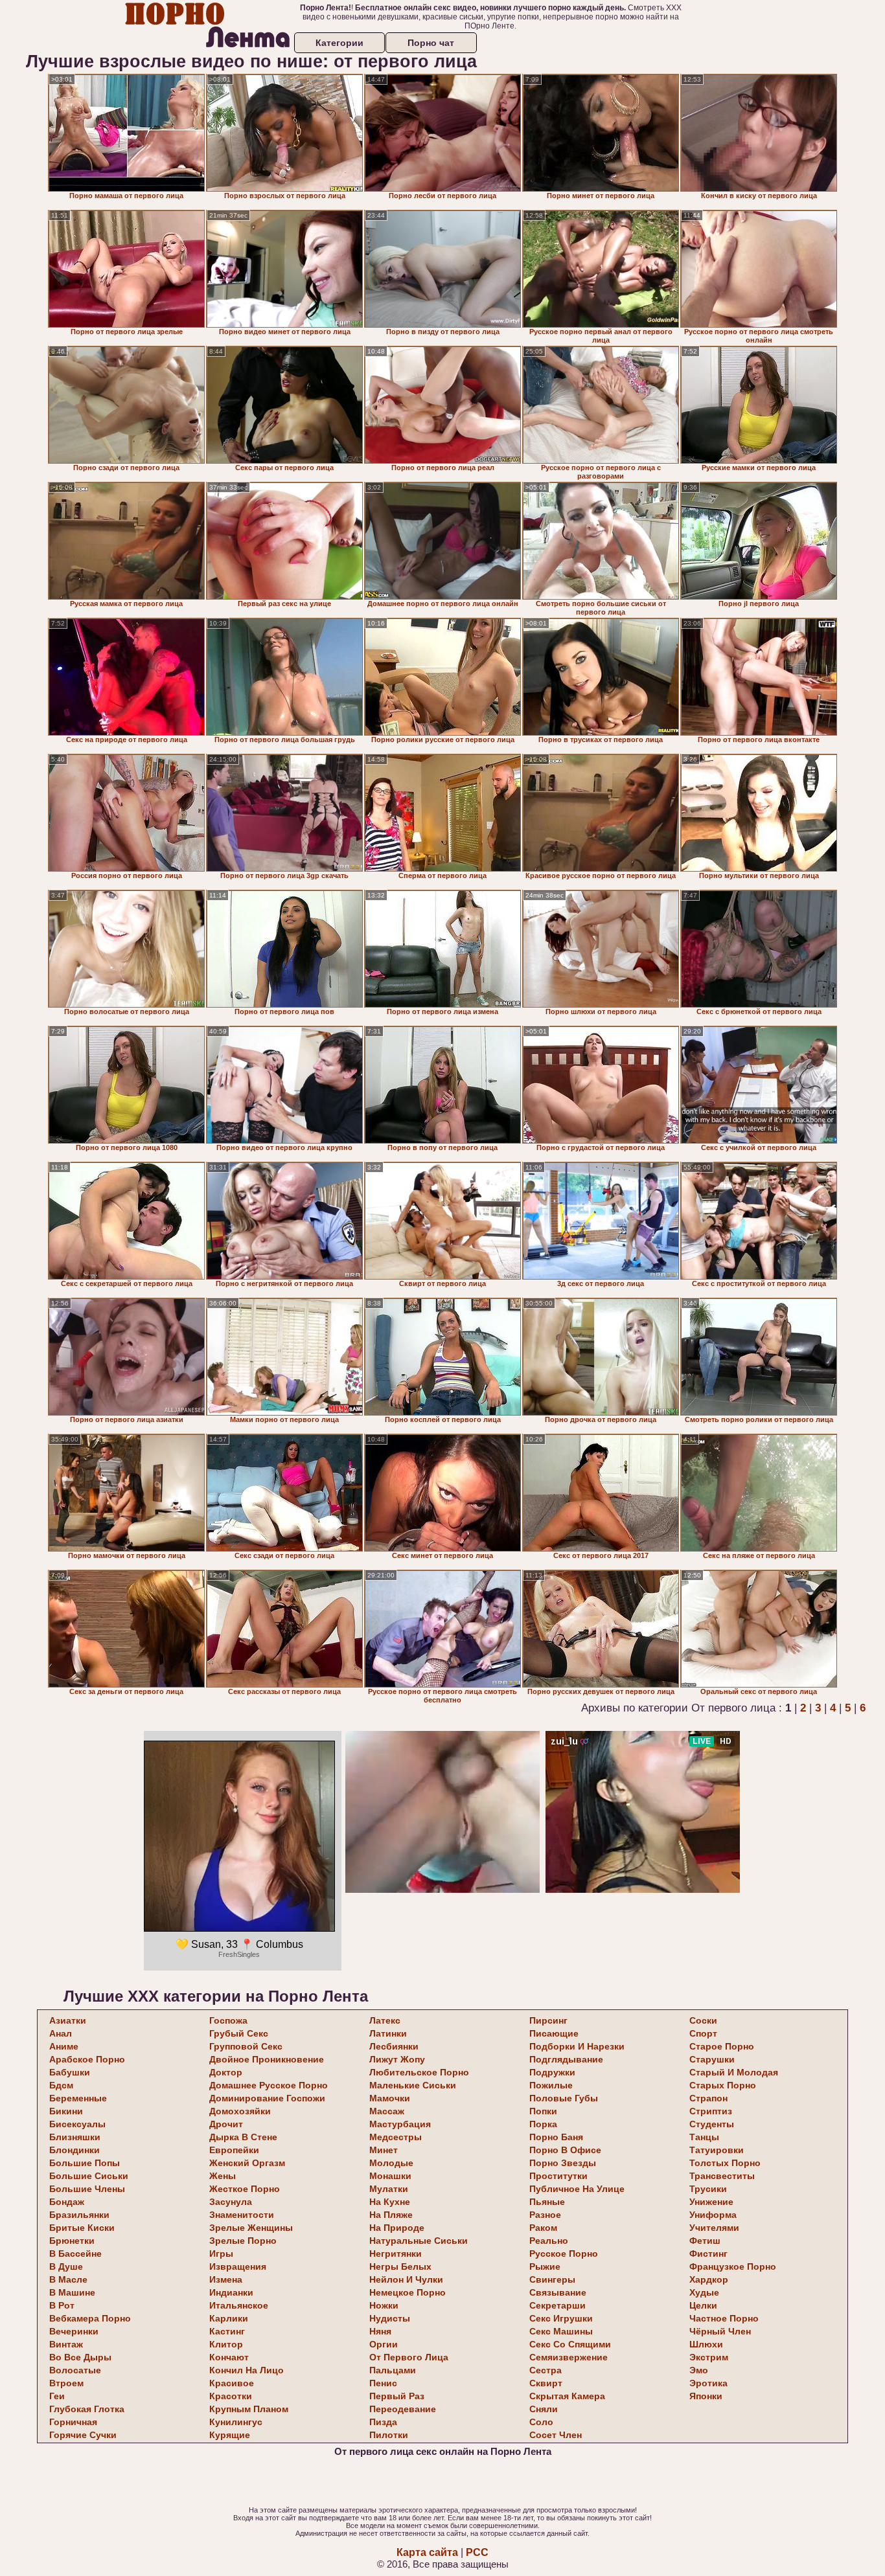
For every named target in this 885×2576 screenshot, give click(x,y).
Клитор (226, 2344)
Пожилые (551, 2085)
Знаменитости (242, 2215)
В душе (66, 2266)
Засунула (231, 2202)
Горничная (73, 2422)
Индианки (231, 2292)
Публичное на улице (577, 2189)
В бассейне (75, 2254)
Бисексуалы (77, 2124)
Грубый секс (239, 2033)
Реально (549, 2241)
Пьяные (547, 2202)
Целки (703, 2305)
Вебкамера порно (90, 2318)
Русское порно (564, 2254)
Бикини (66, 2111)
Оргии (384, 2344)
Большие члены (87, 2189)
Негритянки (396, 2254)
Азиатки (68, 2020)
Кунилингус (236, 2422)
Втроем (66, 2383)
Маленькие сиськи (413, 2085)
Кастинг (227, 2331)
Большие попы (85, 2163)
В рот (62, 2305)
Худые (704, 2292)
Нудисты (390, 2318)
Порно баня (556, 2137)
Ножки (384, 2305)
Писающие (554, 2033)
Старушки (712, 2059)
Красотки (231, 2396)
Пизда (383, 2422)
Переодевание (403, 2409)
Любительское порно (419, 2072)
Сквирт (546, 2383)
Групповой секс (246, 2046)
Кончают (229, 2357)
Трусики (708, 2189)
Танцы (704, 2137)
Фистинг (708, 2254)
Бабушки (70, 2072)
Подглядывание (566, 2059)
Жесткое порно (245, 2189)
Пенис (383, 2383)
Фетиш (705, 2241)
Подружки (552, 2072)
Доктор (226, 2072)
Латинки (388, 2033)
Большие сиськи (89, 2176)
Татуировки (717, 2150)
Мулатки (389, 2189)
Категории (339, 43)
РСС (477, 2552)
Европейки (234, 2150)
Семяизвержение (569, 2357)
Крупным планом (249, 2409)
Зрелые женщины (251, 2228)
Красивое (232, 2383)
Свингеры (552, 2279)
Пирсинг (548, 2020)
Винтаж (66, 2344)
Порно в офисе (565, 2150)
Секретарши (557, 2305)
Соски (703, 2020)
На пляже (391, 2215)
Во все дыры (80, 2357)
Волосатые (75, 2370)
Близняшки (75, 2137)
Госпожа (228, 2020)
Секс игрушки (561, 2318)
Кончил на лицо (247, 2370)
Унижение (711, 2202)
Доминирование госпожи (267, 2098)
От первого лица (409, 2357)
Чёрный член (720, 2331)
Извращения (238, 2266)
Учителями (714, 2228)
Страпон (708, 2098)
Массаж (387, 2111)
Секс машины (561, 2331)
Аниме (64, 2046)
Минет (384, 2150)
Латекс (385, 2020)
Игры (221, 2254)
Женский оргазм (247, 2163)
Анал (61, 2033)
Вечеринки (74, 2331)
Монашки (390, 2176)
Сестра (546, 2370)
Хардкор (709, 2279)
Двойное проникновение (267, 2059)
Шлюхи (706, 2344)
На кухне (390, 2202)
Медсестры (396, 2137)
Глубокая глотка (87, 2409)
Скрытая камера (567, 2396)
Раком (543, 2228)
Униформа (713, 2215)
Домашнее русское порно (269, 2085)
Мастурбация (400, 2124)
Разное (545, 2215)
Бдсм (61, 2085)
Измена (226, 2279)
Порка (543, 2124)
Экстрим (709, 2357)
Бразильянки (79, 2215)
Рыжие (545, 2266)
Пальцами (393, 2370)
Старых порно (723, 2085)
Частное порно (724, 2318)
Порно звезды (563, 2163)
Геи (57, 2396)
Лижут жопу (397, 2059)
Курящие (230, 2435)
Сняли (544, 2409)
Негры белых (400, 2266)
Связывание (558, 2292)
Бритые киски (82, 2228)
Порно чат (431, 43)
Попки (543, 2111)
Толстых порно (725, 2163)
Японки (706, 2396)
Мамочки (390, 2098)
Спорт (703, 2033)
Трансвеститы (722, 2176)
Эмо (699, 2370)
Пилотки (389, 2435)
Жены (223, 2176)
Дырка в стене (243, 2137)
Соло (541, 2422)
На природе (397, 2228)
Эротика (708, 2383)
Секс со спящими (570, 2344)
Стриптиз (711, 2111)
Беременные (78, 2098)
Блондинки (75, 2150)
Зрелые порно (243, 2241)
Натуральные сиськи (419, 2241)
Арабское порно (87, 2059)
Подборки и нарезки (577, 2046)
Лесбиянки (394, 2046)
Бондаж (67, 2202)
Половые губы (564, 2098)
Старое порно (722, 2046)
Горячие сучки (83, 2435)
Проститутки (558, 2176)
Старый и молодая (734, 2072)
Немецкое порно (408, 2292)
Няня (380, 2331)
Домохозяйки (240, 2111)
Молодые (391, 2163)
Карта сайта (427, 2552)
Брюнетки (72, 2241)
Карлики (229, 2318)
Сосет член (556, 2435)
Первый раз (397, 2396)
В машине (72, 2292)
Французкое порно (733, 2266)
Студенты (712, 2124)
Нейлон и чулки (406, 2279)
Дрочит (226, 2124)
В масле (68, 2279)
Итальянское (239, 2305)
